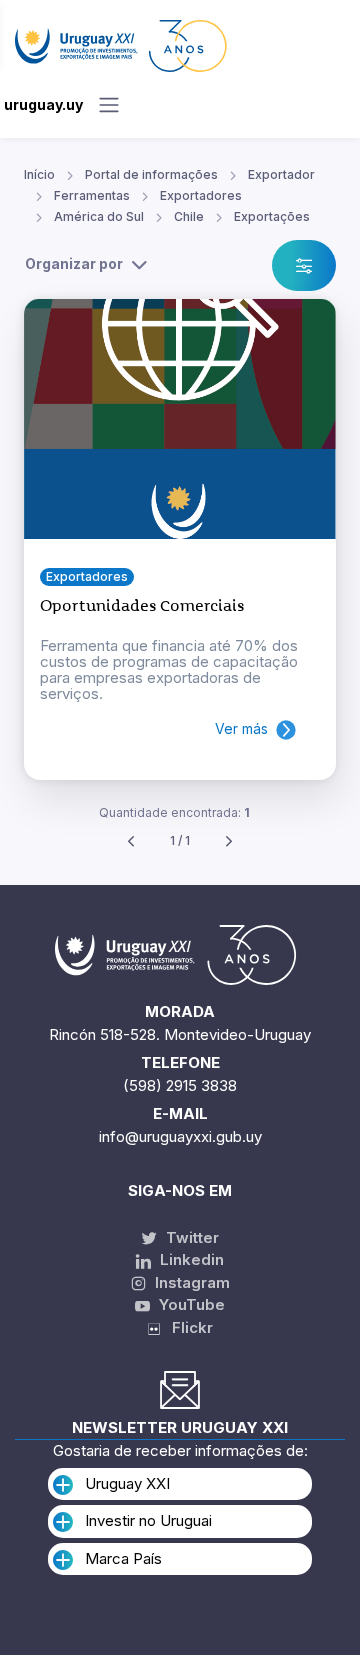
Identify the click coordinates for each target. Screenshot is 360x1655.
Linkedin (190, 1259)
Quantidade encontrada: (174, 812)
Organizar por (74, 263)
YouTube (190, 1304)
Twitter (190, 1237)
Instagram (190, 1282)
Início (39, 174)
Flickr (186, 1327)
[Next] (229, 841)
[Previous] (131, 841)
